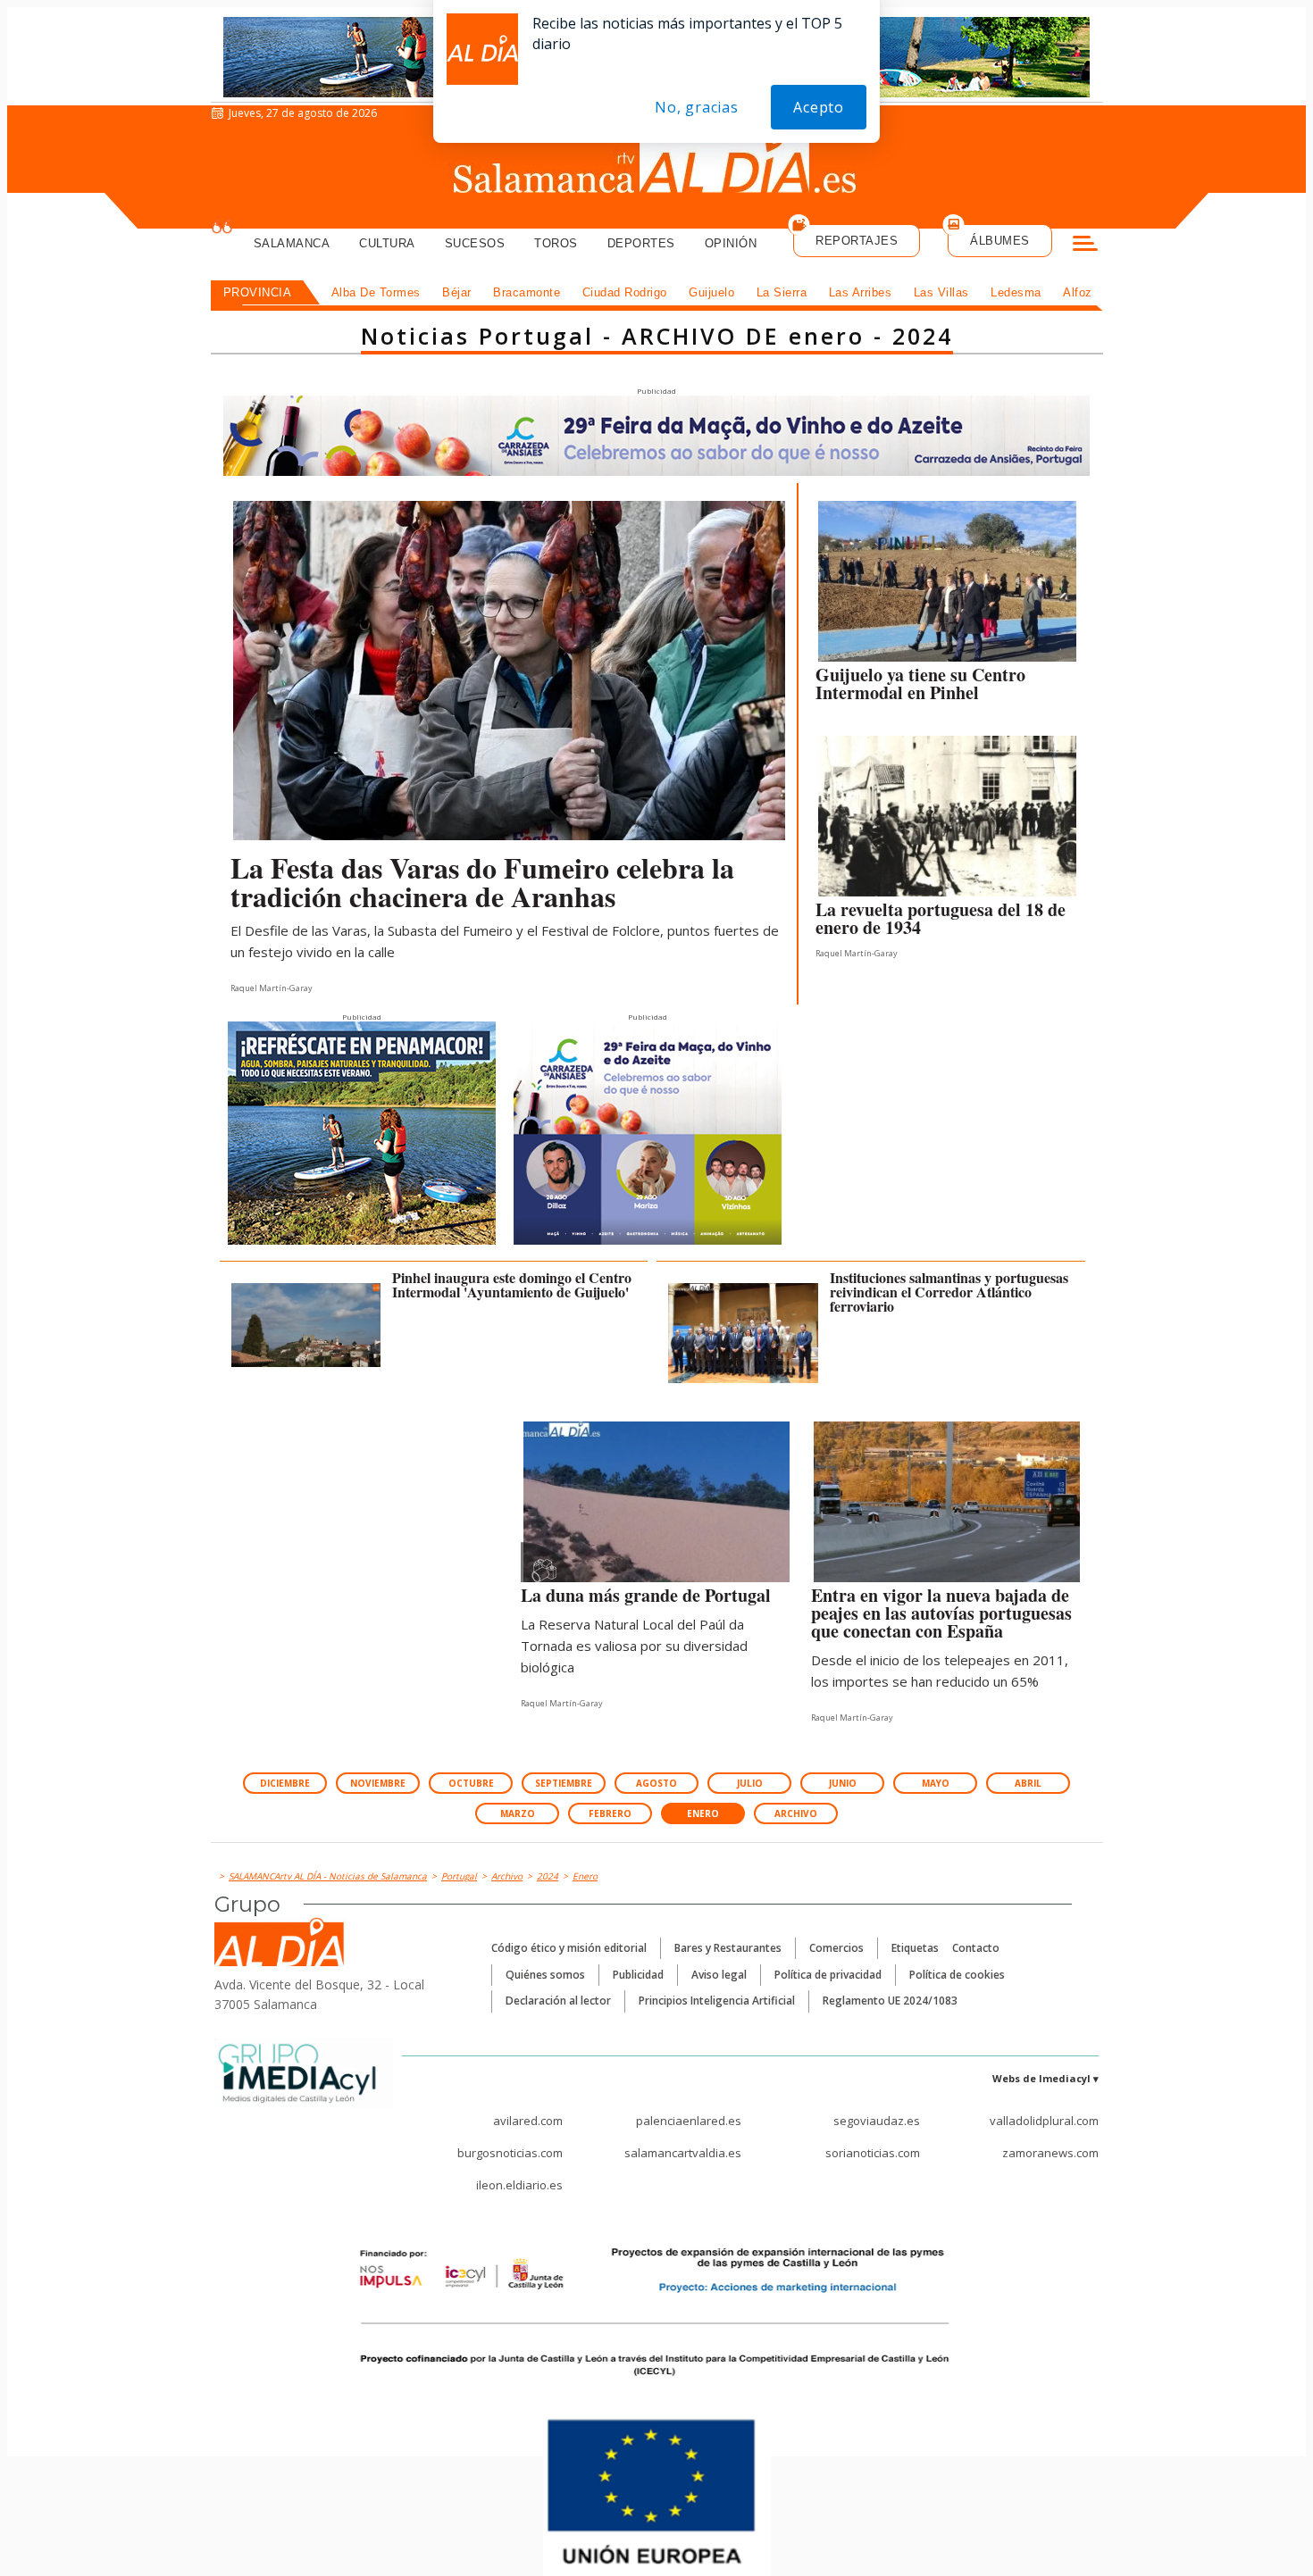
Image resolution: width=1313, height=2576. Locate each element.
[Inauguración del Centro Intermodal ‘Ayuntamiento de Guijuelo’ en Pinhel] (306, 1325)
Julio (750, 1783)
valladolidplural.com (1044, 2121)
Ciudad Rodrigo (625, 292)
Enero (703, 1813)
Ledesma (1016, 292)
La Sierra (782, 292)
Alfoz (1078, 292)
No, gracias (697, 107)
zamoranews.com (1050, 2153)
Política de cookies (957, 1975)
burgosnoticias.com (510, 2153)
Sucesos (475, 243)
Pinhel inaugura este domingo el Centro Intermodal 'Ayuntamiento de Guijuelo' (512, 1284)
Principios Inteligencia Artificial (717, 2001)
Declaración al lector (558, 2001)
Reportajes (857, 241)
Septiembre (564, 1783)
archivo (796, 1813)
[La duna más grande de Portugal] (656, 1506)
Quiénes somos (545, 1975)
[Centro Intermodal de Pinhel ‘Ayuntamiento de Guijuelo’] (947, 586)
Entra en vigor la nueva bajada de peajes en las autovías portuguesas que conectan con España (941, 1613)
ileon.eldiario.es (519, 2185)
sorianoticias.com (873, 2153)
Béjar (457, 292)
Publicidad (638, 1975)
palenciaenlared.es (689, 2121)
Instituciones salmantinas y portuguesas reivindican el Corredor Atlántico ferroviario (949, 1292)
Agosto (656, 1783)
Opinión (731, 243)
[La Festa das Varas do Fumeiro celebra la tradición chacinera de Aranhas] (509, 671)
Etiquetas (915, 1948)
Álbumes (1000, 241)
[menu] (1085, 246)
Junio (843, 1783)
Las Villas (941, 292)
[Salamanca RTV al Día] (657, 165)
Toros (556, 243)
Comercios (836, 1948)
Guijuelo (711, 292)
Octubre (471, 1783)
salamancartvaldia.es (683, 2153)
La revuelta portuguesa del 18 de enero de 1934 (941, 918)
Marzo (518, 1813)
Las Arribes (861, 292)
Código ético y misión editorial (569, 1948)
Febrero (610, 1813)
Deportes (641, 243)
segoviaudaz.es (877, 2121)
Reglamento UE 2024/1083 (890, 2001)
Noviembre (378, 1783)
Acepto (819, 107)
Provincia (258, 292)
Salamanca (292, 243)
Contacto (976, 1948)
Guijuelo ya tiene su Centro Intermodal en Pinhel (920, 684)
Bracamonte (527, 292)
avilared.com (528, 2121)
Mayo (936, 1783)
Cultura (387, 243)
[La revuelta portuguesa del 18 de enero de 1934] (947, 821)
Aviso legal (719, 1975)
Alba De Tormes (376, 292)
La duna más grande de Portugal (646, 1595)
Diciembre (285, 1783)
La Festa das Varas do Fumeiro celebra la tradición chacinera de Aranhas (482, 882)
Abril (1028, 1783)
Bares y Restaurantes (728, 1948)
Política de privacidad (828, 1975)
